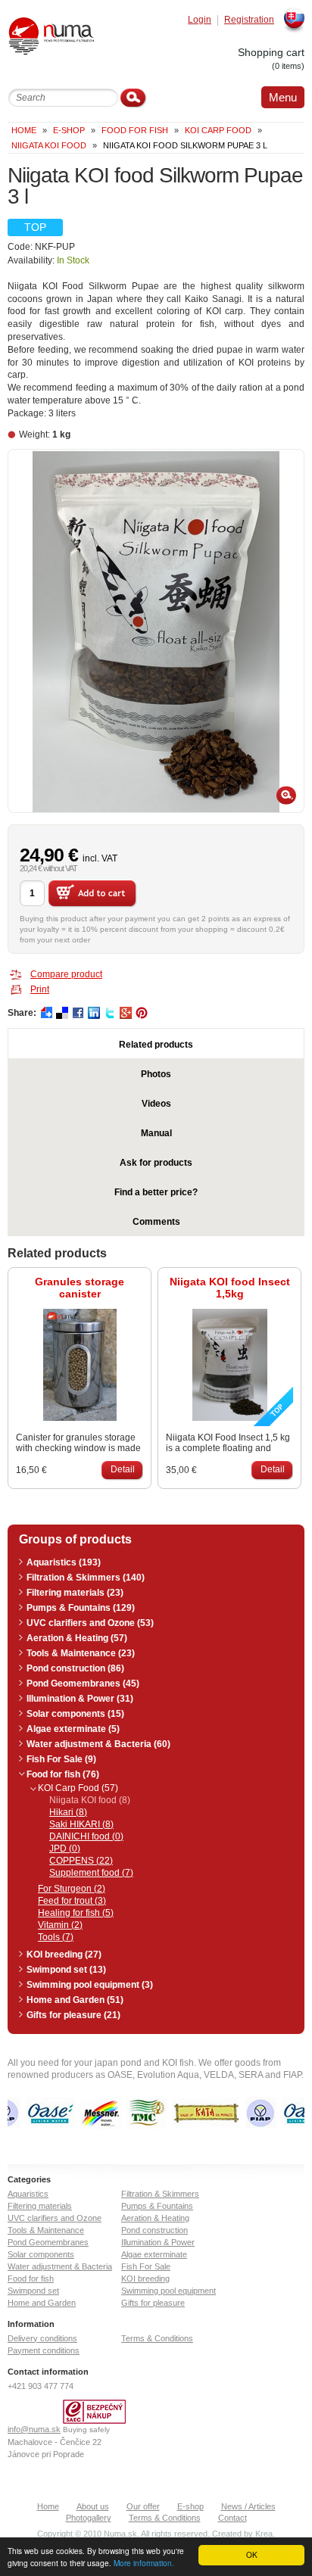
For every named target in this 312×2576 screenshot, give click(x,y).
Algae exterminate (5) (73, 1729)
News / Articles (248, 2506)
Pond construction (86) (75, 1668)
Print (40, 989)
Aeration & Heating (155, 2218)
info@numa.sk (34, 2429)
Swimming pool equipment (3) (90, 1985)
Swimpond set (33, 2291)
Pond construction (154, 2230)
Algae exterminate (154, 2254)
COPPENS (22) (81, 1861)
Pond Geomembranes (48, 2242)
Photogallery (89, 2518)
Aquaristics (28, 2194)
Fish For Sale (146, 2266)
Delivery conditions (42, 2338)
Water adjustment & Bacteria (60, 2266)
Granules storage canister (80, 1288)
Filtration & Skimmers (160, 2194)
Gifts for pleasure (153, 2303)
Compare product (66, 974)
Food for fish (135, 130)
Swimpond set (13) (66, 1970)
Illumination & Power (158, 2242)
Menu (283, 97)
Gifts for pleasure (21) (73, 2015)
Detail (123, 1469)
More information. (144, 2563)
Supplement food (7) (91, 1873)
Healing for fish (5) (76, 1913)
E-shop (190, 2506)
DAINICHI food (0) (86, 1836)
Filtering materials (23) (75, 1593)
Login (200, 20)
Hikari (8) (68, 1812)
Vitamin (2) (60, 1925)
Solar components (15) (75, 1714)
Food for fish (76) (63, 1774)
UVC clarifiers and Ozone (55, 2218)
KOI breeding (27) (64, 1955)
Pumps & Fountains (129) (81, 1608)
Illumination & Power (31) (80, 1699)
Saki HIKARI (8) (81, 1824)
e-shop (69, 130)
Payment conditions (44, 2350)
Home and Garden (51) (75, 2000)
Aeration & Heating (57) (77, 1638)
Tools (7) (56, 1937)
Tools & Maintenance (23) (81, 1653)
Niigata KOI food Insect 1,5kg (230, 1288)
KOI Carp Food (218, 130)
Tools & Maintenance (46, 2230)
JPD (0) (65, 1849)
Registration (249, 20)
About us (93, 2506)
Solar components (41, 2254)
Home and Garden (42, 2303)
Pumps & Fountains (157, 2206)
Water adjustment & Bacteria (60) (98, 1744)
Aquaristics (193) (64, 1562)
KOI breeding (145, 2279)
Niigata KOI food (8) (90, 1800)
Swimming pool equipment (168, 2291)
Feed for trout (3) (72, 1901)
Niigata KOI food (49, 145)
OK (252, 2554)
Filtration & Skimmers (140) (86, 1578)
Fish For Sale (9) (61, 1759)
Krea (264, 2534)
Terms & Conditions (157, 2338)
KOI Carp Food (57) (78, 1788)
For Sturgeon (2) (72, 1889)
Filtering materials (40, 2206)
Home (24, 130)
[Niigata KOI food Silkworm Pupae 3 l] (156, 631)
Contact (232, 2518)
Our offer (143, 2506)
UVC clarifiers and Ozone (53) (90, 1623)
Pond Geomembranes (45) (83, 1684)
